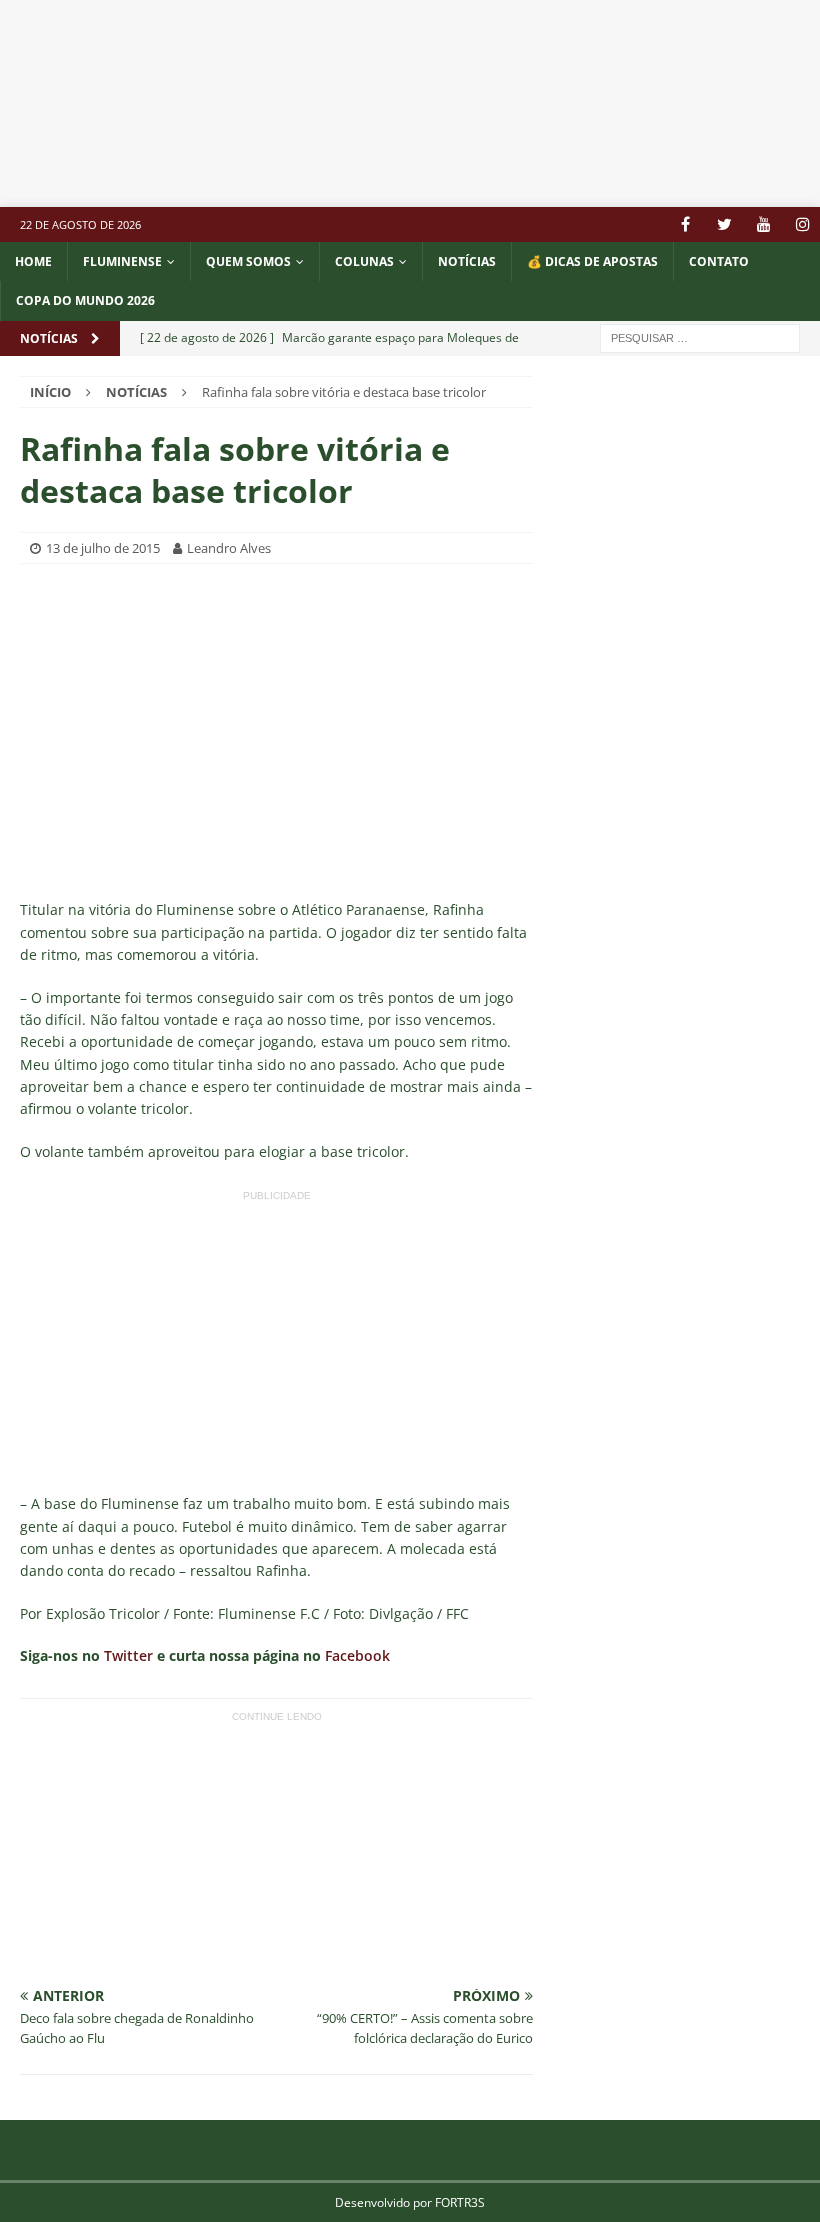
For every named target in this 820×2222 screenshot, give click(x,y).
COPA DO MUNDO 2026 (85, 300)
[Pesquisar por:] (700, 336)
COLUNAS (364, 261)
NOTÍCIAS (467, 261)
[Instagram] (802, 224)
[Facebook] (685, 224)
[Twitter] (724, 224)
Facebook (357, 1655)
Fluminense (122, 261)
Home (33, 261)
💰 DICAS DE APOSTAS (592, 261)
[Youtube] (763, 224)
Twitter (128, 1655)
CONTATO (719, 261)
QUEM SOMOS (248, 261)
